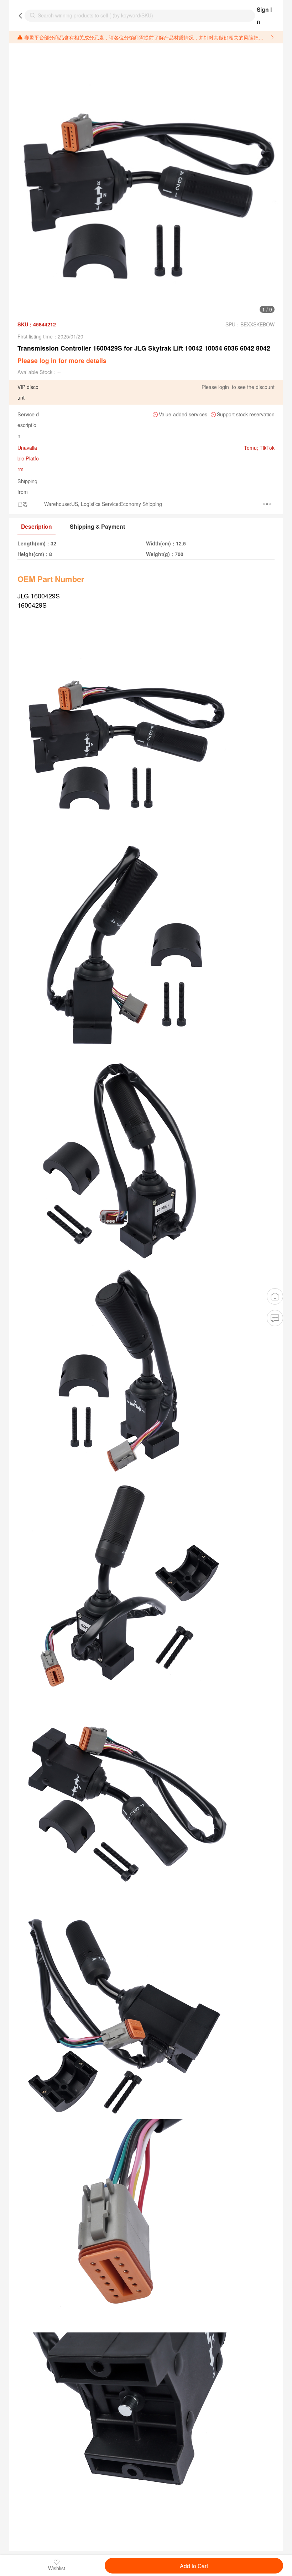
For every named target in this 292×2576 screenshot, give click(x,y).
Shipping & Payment (97, 526)
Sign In (264, 15)
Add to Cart (194, 2566)
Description (36, 526)
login (224, 387)
